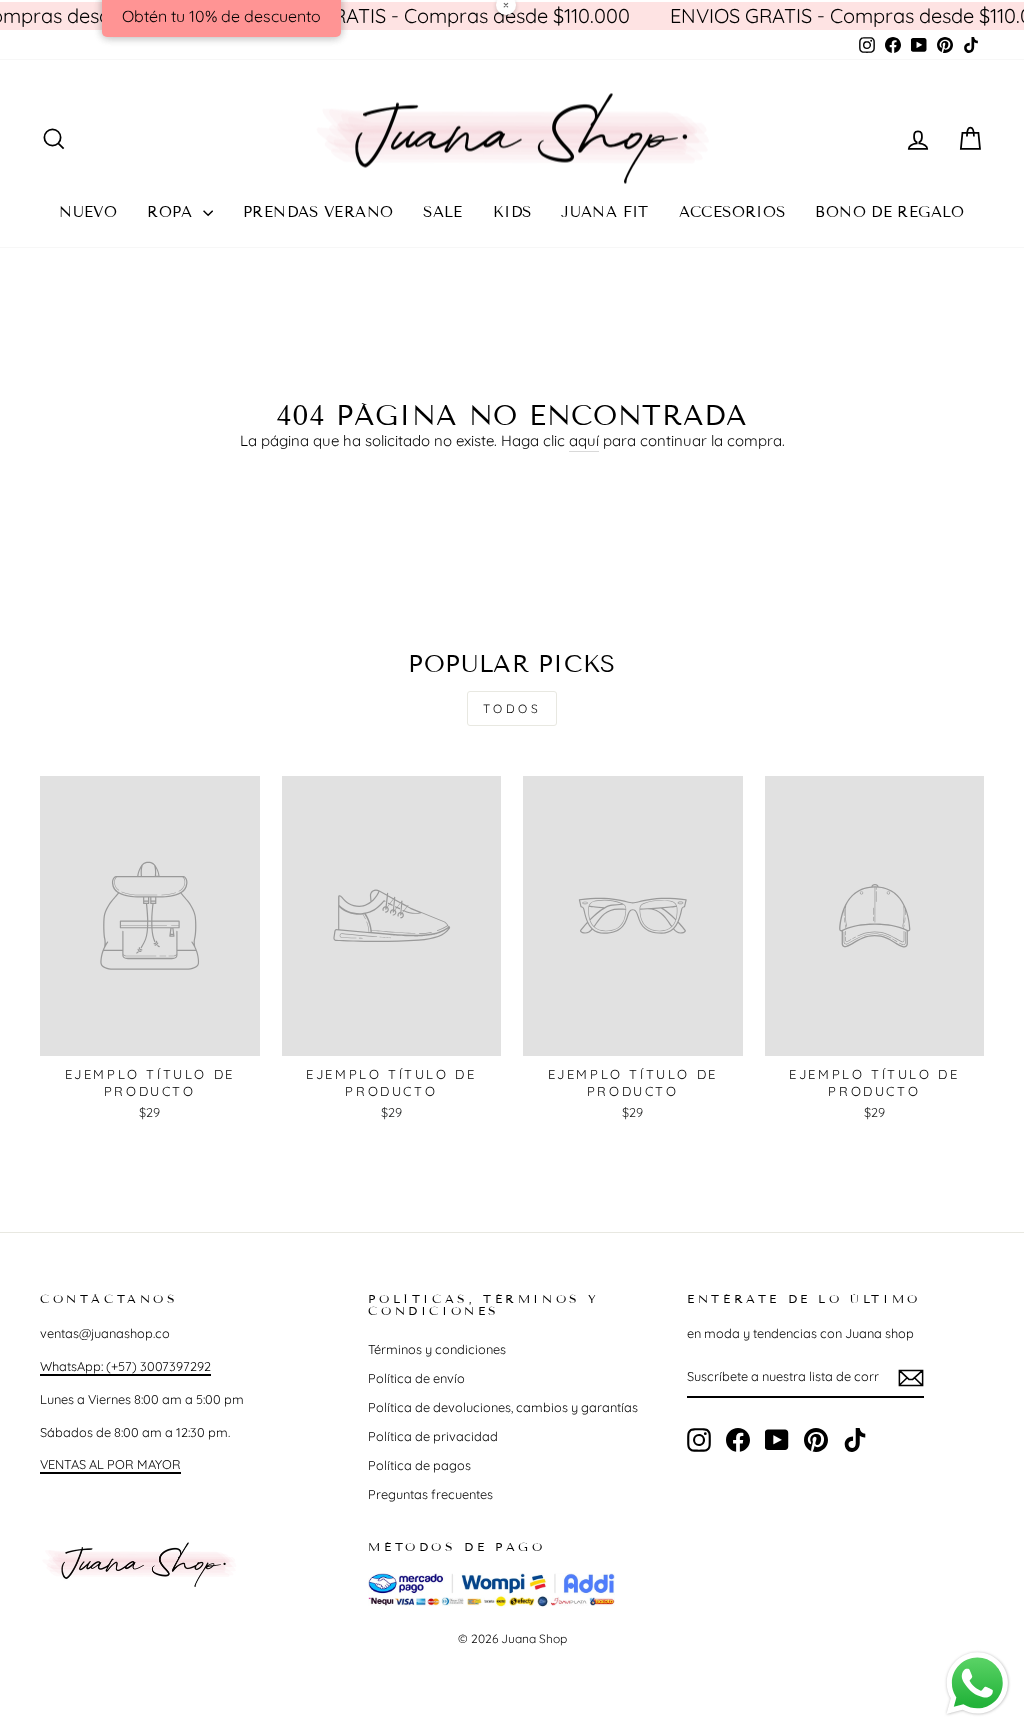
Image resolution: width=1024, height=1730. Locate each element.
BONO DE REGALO (889, 212)
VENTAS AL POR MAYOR (110, 1464)
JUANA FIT (604, 212)
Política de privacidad (433, 1436)
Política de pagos (419, 1465)
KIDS (512, 212)
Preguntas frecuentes (430, 1494)
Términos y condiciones (437, 1349)
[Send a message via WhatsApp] (977, 1683)
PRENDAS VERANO (318, 212)
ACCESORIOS (732, 212)
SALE (443, 212)
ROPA (172, 212)
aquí (584, 440)
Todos (512, 708)
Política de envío (416, 1378)
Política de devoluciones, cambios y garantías (503, 1407)
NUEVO (88, 212)
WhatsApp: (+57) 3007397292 (125, 1366)
